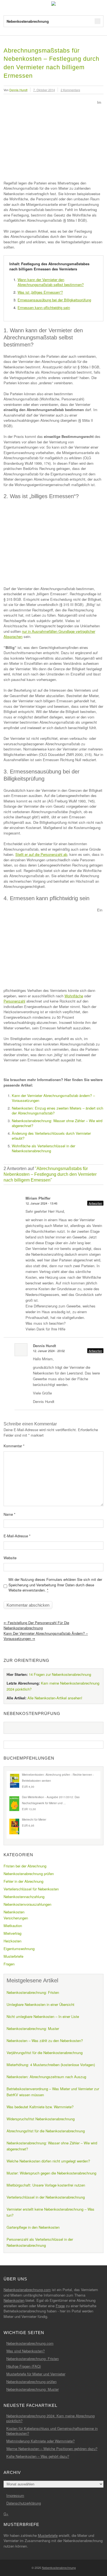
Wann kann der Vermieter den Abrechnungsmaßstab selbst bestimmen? (51, 282)
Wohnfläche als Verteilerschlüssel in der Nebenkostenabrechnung (43, 1148)
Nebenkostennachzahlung (24, 1897)
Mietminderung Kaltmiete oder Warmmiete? (40, 2441)
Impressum (15, 2495)
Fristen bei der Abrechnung (25, 1866)
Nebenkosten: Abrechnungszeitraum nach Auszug (46, 2077)
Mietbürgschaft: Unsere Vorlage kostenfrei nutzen (46, 2185)
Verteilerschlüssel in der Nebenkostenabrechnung (46, 2197)
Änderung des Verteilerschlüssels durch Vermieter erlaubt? (51, 1136)
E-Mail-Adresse (17, 1536)
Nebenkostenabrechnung (59, 2568)
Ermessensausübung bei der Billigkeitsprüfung (54, 300)
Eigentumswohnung (19, 1949)
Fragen (9, 1964)
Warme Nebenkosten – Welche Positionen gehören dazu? (52, 2449)
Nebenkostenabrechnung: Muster (33, 2028)
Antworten (95, 1203)
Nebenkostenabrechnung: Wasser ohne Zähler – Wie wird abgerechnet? (57, 1123)
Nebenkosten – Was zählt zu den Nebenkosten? (45, 2041)
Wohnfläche (74, 996)
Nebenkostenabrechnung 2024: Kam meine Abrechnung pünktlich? (50, 2418)
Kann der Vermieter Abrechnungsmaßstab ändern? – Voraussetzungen (53, 1098)
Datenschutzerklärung (24, 2503)
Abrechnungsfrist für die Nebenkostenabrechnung (46, 2131)
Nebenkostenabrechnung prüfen (29, 1874)
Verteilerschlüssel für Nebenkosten (31, 1889)
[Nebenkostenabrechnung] (54, 4)
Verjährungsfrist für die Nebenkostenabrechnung (45, 2053)
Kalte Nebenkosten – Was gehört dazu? (38, 2456)
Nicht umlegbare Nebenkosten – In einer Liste (43, 2016)
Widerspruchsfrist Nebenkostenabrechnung (41, 2119)
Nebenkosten (14, 1912)
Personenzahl (14, 1001)
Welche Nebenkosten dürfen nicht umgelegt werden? (48, 2161)
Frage (60, 2306)
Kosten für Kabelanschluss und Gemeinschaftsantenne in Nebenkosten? (52, 2431)
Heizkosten (12, 1941)
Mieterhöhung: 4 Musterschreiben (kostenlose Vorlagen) (51, 2065)
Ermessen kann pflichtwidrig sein (44, 307)
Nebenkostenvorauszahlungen (27, 1904)
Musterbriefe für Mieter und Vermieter (36, 2374)
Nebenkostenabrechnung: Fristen (33, 1992)
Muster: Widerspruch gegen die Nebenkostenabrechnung (51, 2173)
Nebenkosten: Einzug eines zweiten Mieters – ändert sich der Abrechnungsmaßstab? (57, 1111)
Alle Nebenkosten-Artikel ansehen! (55, 1698)
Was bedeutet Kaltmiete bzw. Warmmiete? (40, 2107)
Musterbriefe (13, 1956)
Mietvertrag (12, 1933)
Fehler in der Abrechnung (23, 1881)
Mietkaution (13, 1926)
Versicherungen (16, 1918)
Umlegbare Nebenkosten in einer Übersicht (40, 2004)
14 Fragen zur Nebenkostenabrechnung (60, 1674)
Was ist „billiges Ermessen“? (40, 292)
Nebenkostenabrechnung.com (27, 2290)
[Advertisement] (50, 139)
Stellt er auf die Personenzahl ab (41, 854)
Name (9, 1514)
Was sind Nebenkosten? (26, 2351)
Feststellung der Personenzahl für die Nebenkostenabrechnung (36, 1625)
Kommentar (14, 1446)
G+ (6, 2514)
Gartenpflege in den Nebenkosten (33, 2227)
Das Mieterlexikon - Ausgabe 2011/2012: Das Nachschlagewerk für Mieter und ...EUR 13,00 (51, 1803)
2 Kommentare (70, 90)
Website (10, 1558)
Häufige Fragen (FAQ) (24, 2366)
